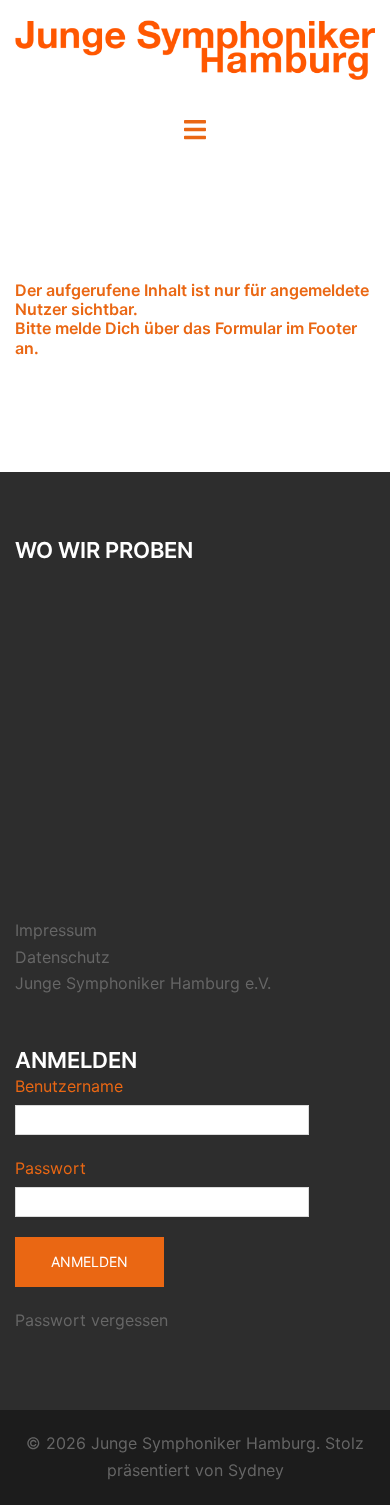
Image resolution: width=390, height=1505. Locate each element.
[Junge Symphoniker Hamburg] (195, 56)
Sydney (256, 1470)
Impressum (56, 930)
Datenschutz (62, 957)
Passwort (50, 1168)
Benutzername (69, 1086)
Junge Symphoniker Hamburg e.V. (143, 983)
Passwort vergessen (91, 1320)
